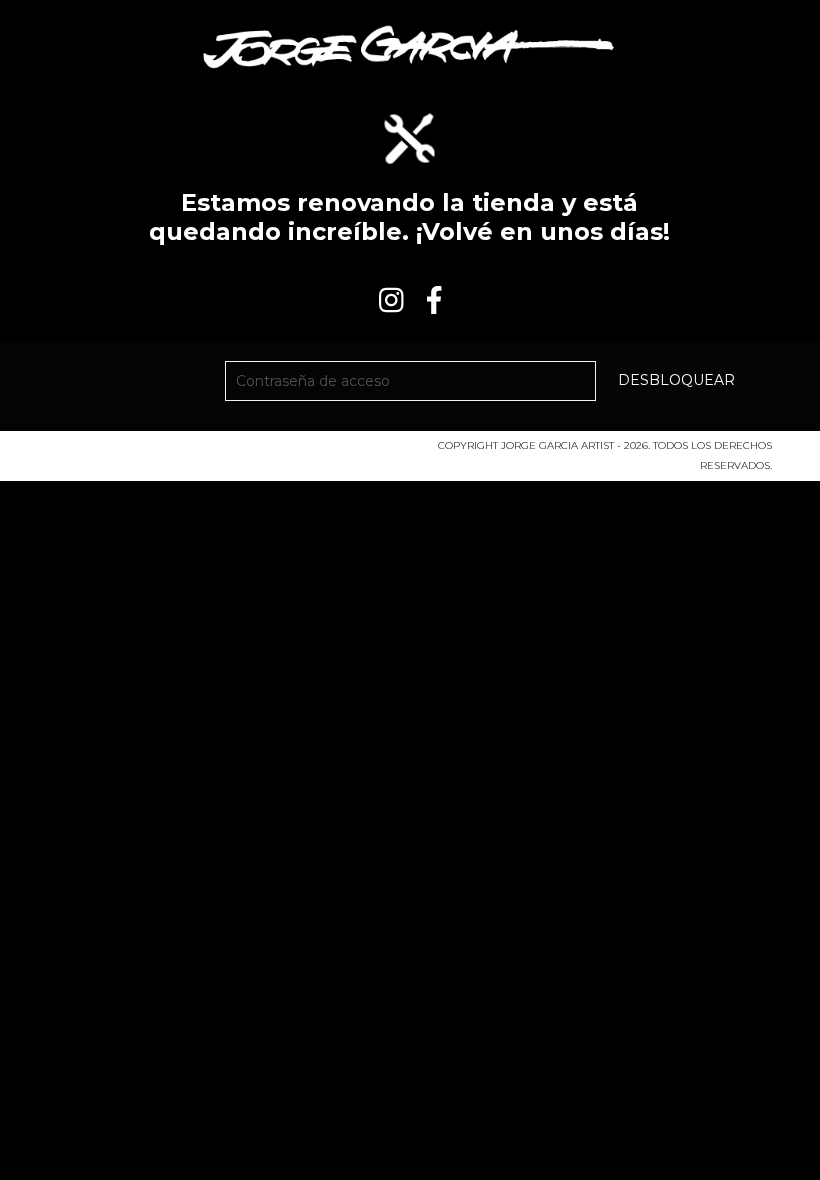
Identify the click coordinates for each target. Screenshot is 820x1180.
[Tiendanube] (135, 451)
